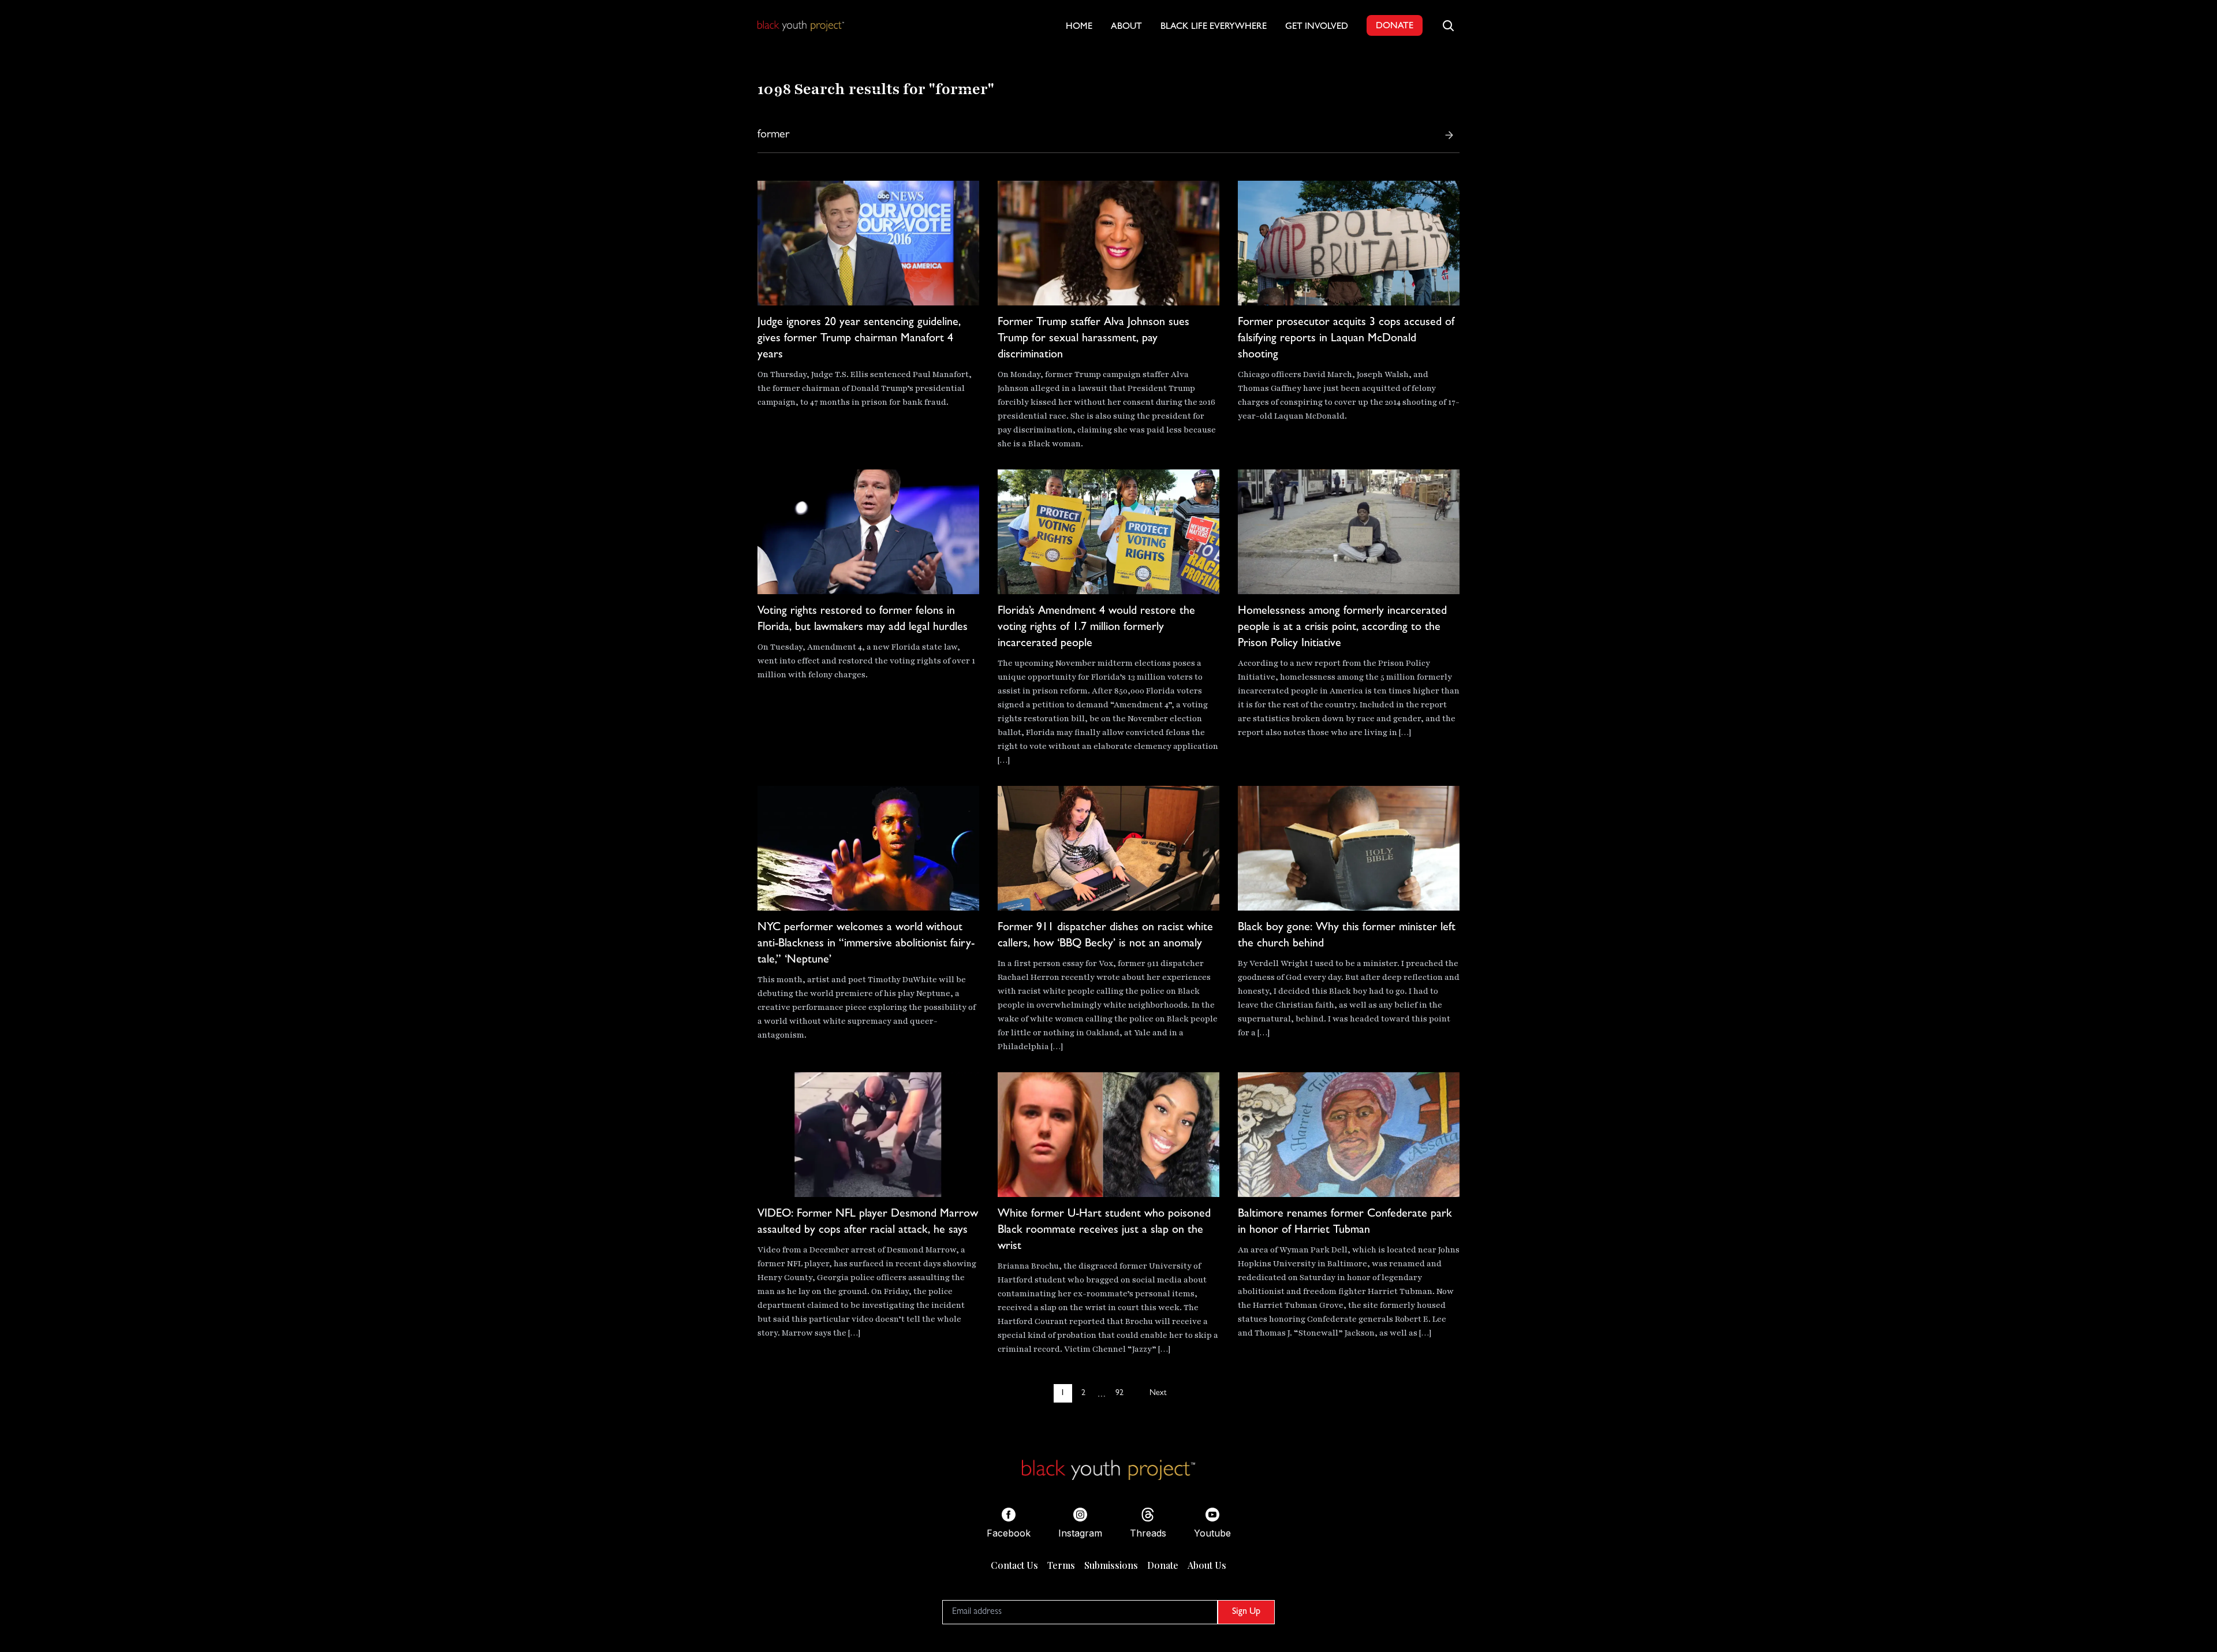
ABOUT (1126, 27)
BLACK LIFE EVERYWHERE (1214, 27)
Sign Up (1246, 1612)
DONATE (1395, 27)
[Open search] (1448, 25)
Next (1158, 1393)
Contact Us (1014, 1565)
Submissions (1111, 1565)
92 (1119, 1393)
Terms (1061, 1565)
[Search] (1449, 135)
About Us (1207, 1565)
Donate (1163, 1565)
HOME (1079, 27)
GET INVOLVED (1317, 27)
